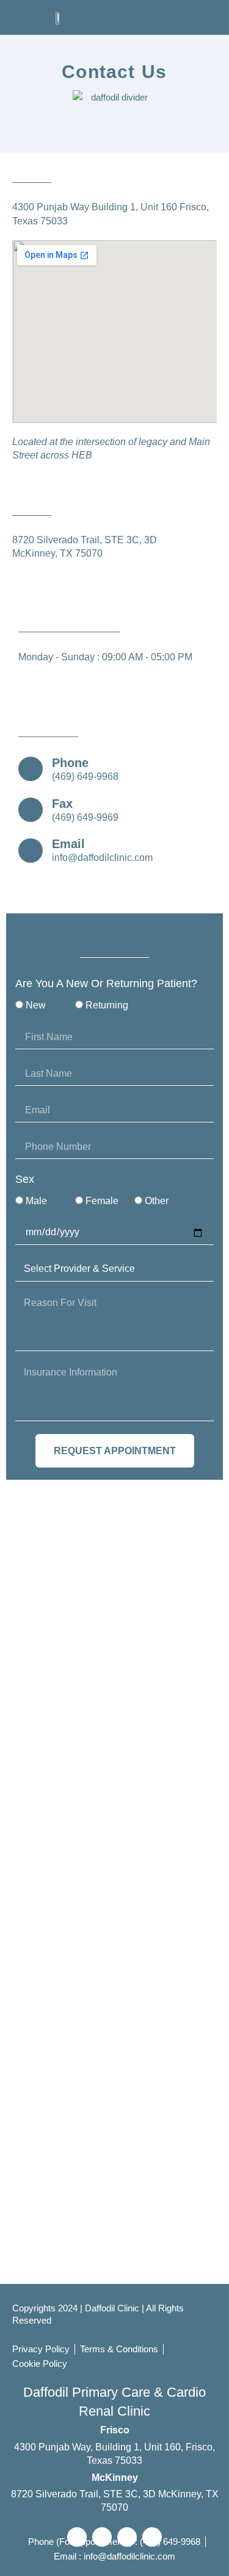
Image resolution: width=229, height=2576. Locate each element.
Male (36, 1201)
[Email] (31, 851)
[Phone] (31, 769)
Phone (70, 763)
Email (68, 844)
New (36, 1005)
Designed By (57, 2323)
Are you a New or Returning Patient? (106, 983)
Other (157, 1201)
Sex (25, 1179)
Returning (107, 1005)
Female (102, 1201)
